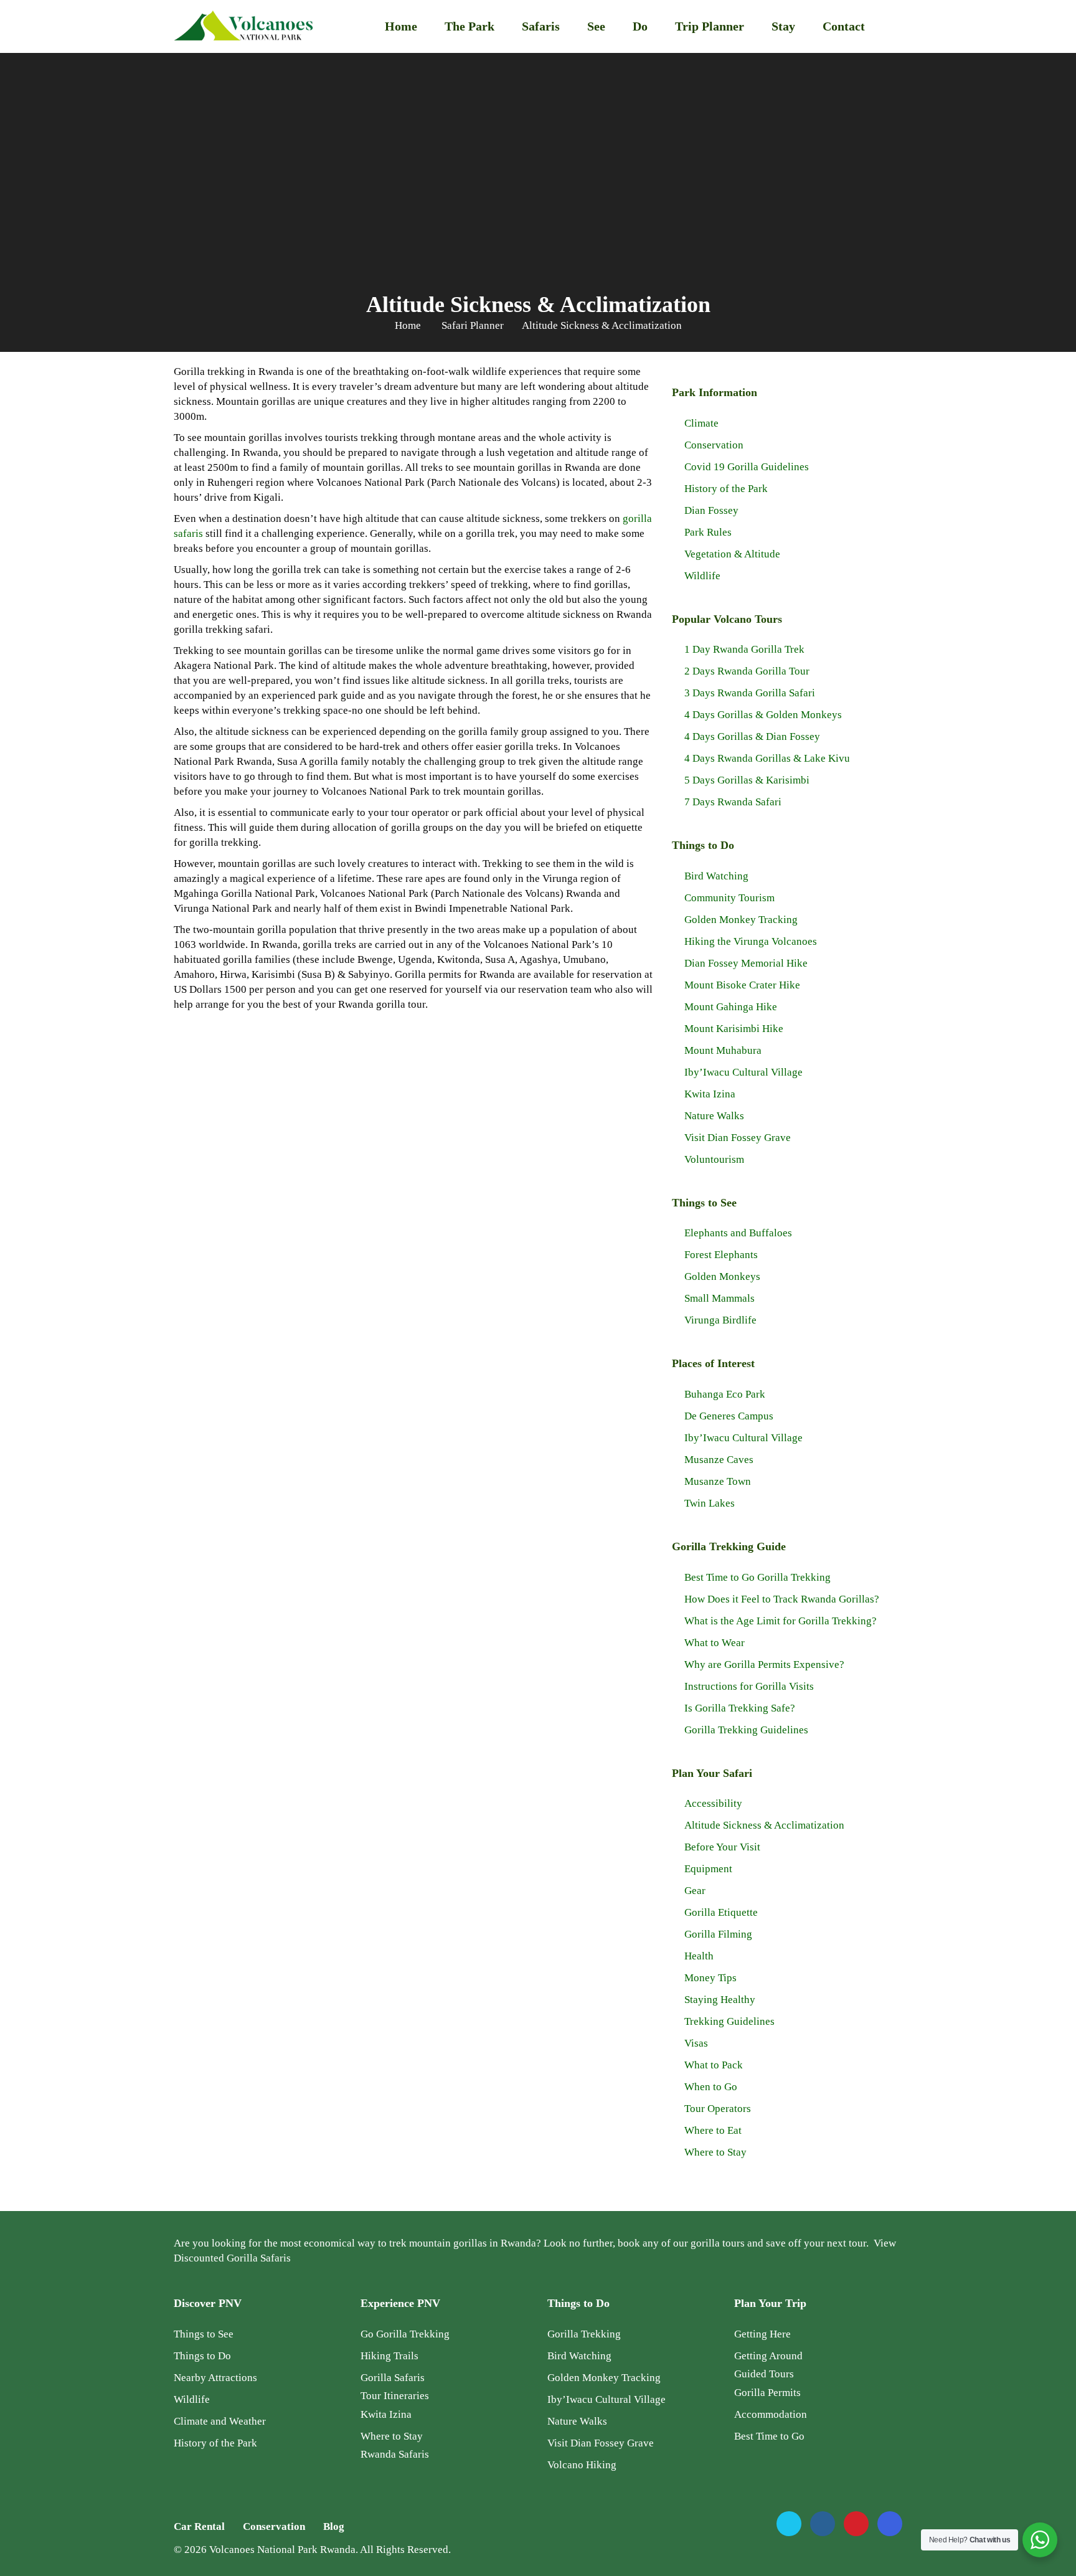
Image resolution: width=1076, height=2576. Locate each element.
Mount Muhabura (723, 1050)
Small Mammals (720, 1298)
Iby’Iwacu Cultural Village (743, 1072)
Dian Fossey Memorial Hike (746, 963)
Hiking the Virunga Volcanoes (751, 941)
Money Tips (710, 1978)
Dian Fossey (711, 510)
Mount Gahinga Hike (731, 1007)
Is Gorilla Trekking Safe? (740, 1708)
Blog (334, 2526)
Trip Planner (710, 26)
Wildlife (702, 576)
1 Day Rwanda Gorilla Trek (744, 649)
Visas (696, 2043)
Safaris (541, 26)
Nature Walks (714, 1116)
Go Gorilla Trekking (405, 2334)
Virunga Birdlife (720, 1320)
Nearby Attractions (215, 2378)
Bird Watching (716, 876)
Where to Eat (713, 2130)
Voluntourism (714, 1159)
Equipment (708, 1869)
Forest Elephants (721, 1255)
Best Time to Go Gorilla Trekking (757, 1577)
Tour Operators (718, 2109)
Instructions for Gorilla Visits (749, 1686)
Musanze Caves (719, 1460)
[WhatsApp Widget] (1040, 2540)
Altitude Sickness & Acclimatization (764, 1825)
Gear (695, 1891)
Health (699, 1956)
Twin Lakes (710, 1503)
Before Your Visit (722, 1847)
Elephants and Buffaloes (738, 1233)
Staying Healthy (720, 2000)
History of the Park (726, 489)
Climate (701, 423)
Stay (783, 26)
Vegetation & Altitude (732, 554)
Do (640, 26)
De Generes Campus (729, 1416)
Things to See (204, 2334)
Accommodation (771, 2414)
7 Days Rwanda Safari (733, 802)
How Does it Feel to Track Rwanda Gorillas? (782, 1599)
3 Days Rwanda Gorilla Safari (750, 693)
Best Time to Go (769, 2436)
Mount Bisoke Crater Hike (742, 985)
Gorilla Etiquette (721, 1912)
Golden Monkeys (722, 1276)
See (596, 26)
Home (401, 26)
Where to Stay (715, 2152)
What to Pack (714, 2065)
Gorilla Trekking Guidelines (746, 1730)
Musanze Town (718, 1481)
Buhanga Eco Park (725, 1394)
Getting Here (762, 2334)
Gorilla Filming (718, 1934)
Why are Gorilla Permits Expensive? (764, 1664)
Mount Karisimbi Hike (734, 1029)
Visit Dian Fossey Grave (738, 1138)
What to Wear (715, 1643)
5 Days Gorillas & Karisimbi (747, 780)
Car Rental (199, 2526)
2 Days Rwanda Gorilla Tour (747, 671)
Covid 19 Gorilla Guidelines (747, 467)
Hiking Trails (389, 2356)
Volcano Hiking (582, 2465)
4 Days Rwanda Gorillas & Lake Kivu (767, 758)
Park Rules (708, 532)
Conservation (714, 445)
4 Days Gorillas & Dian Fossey (752, 736)
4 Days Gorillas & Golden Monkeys (763, 715)
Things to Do (202, 2356)
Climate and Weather (220, 2421)
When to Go (711, 2087)
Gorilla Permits (767, 2393)
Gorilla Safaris (393, 2378)
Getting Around (768, 2356)
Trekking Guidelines (729, 2021)
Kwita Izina (710, 1094)
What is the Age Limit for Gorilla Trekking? (781, 1621)
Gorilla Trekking (584, 2334)
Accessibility (713, 1803)
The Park (470, 26)
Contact (844, 26)
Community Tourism (729, 898)
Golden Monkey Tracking (741, 920)
